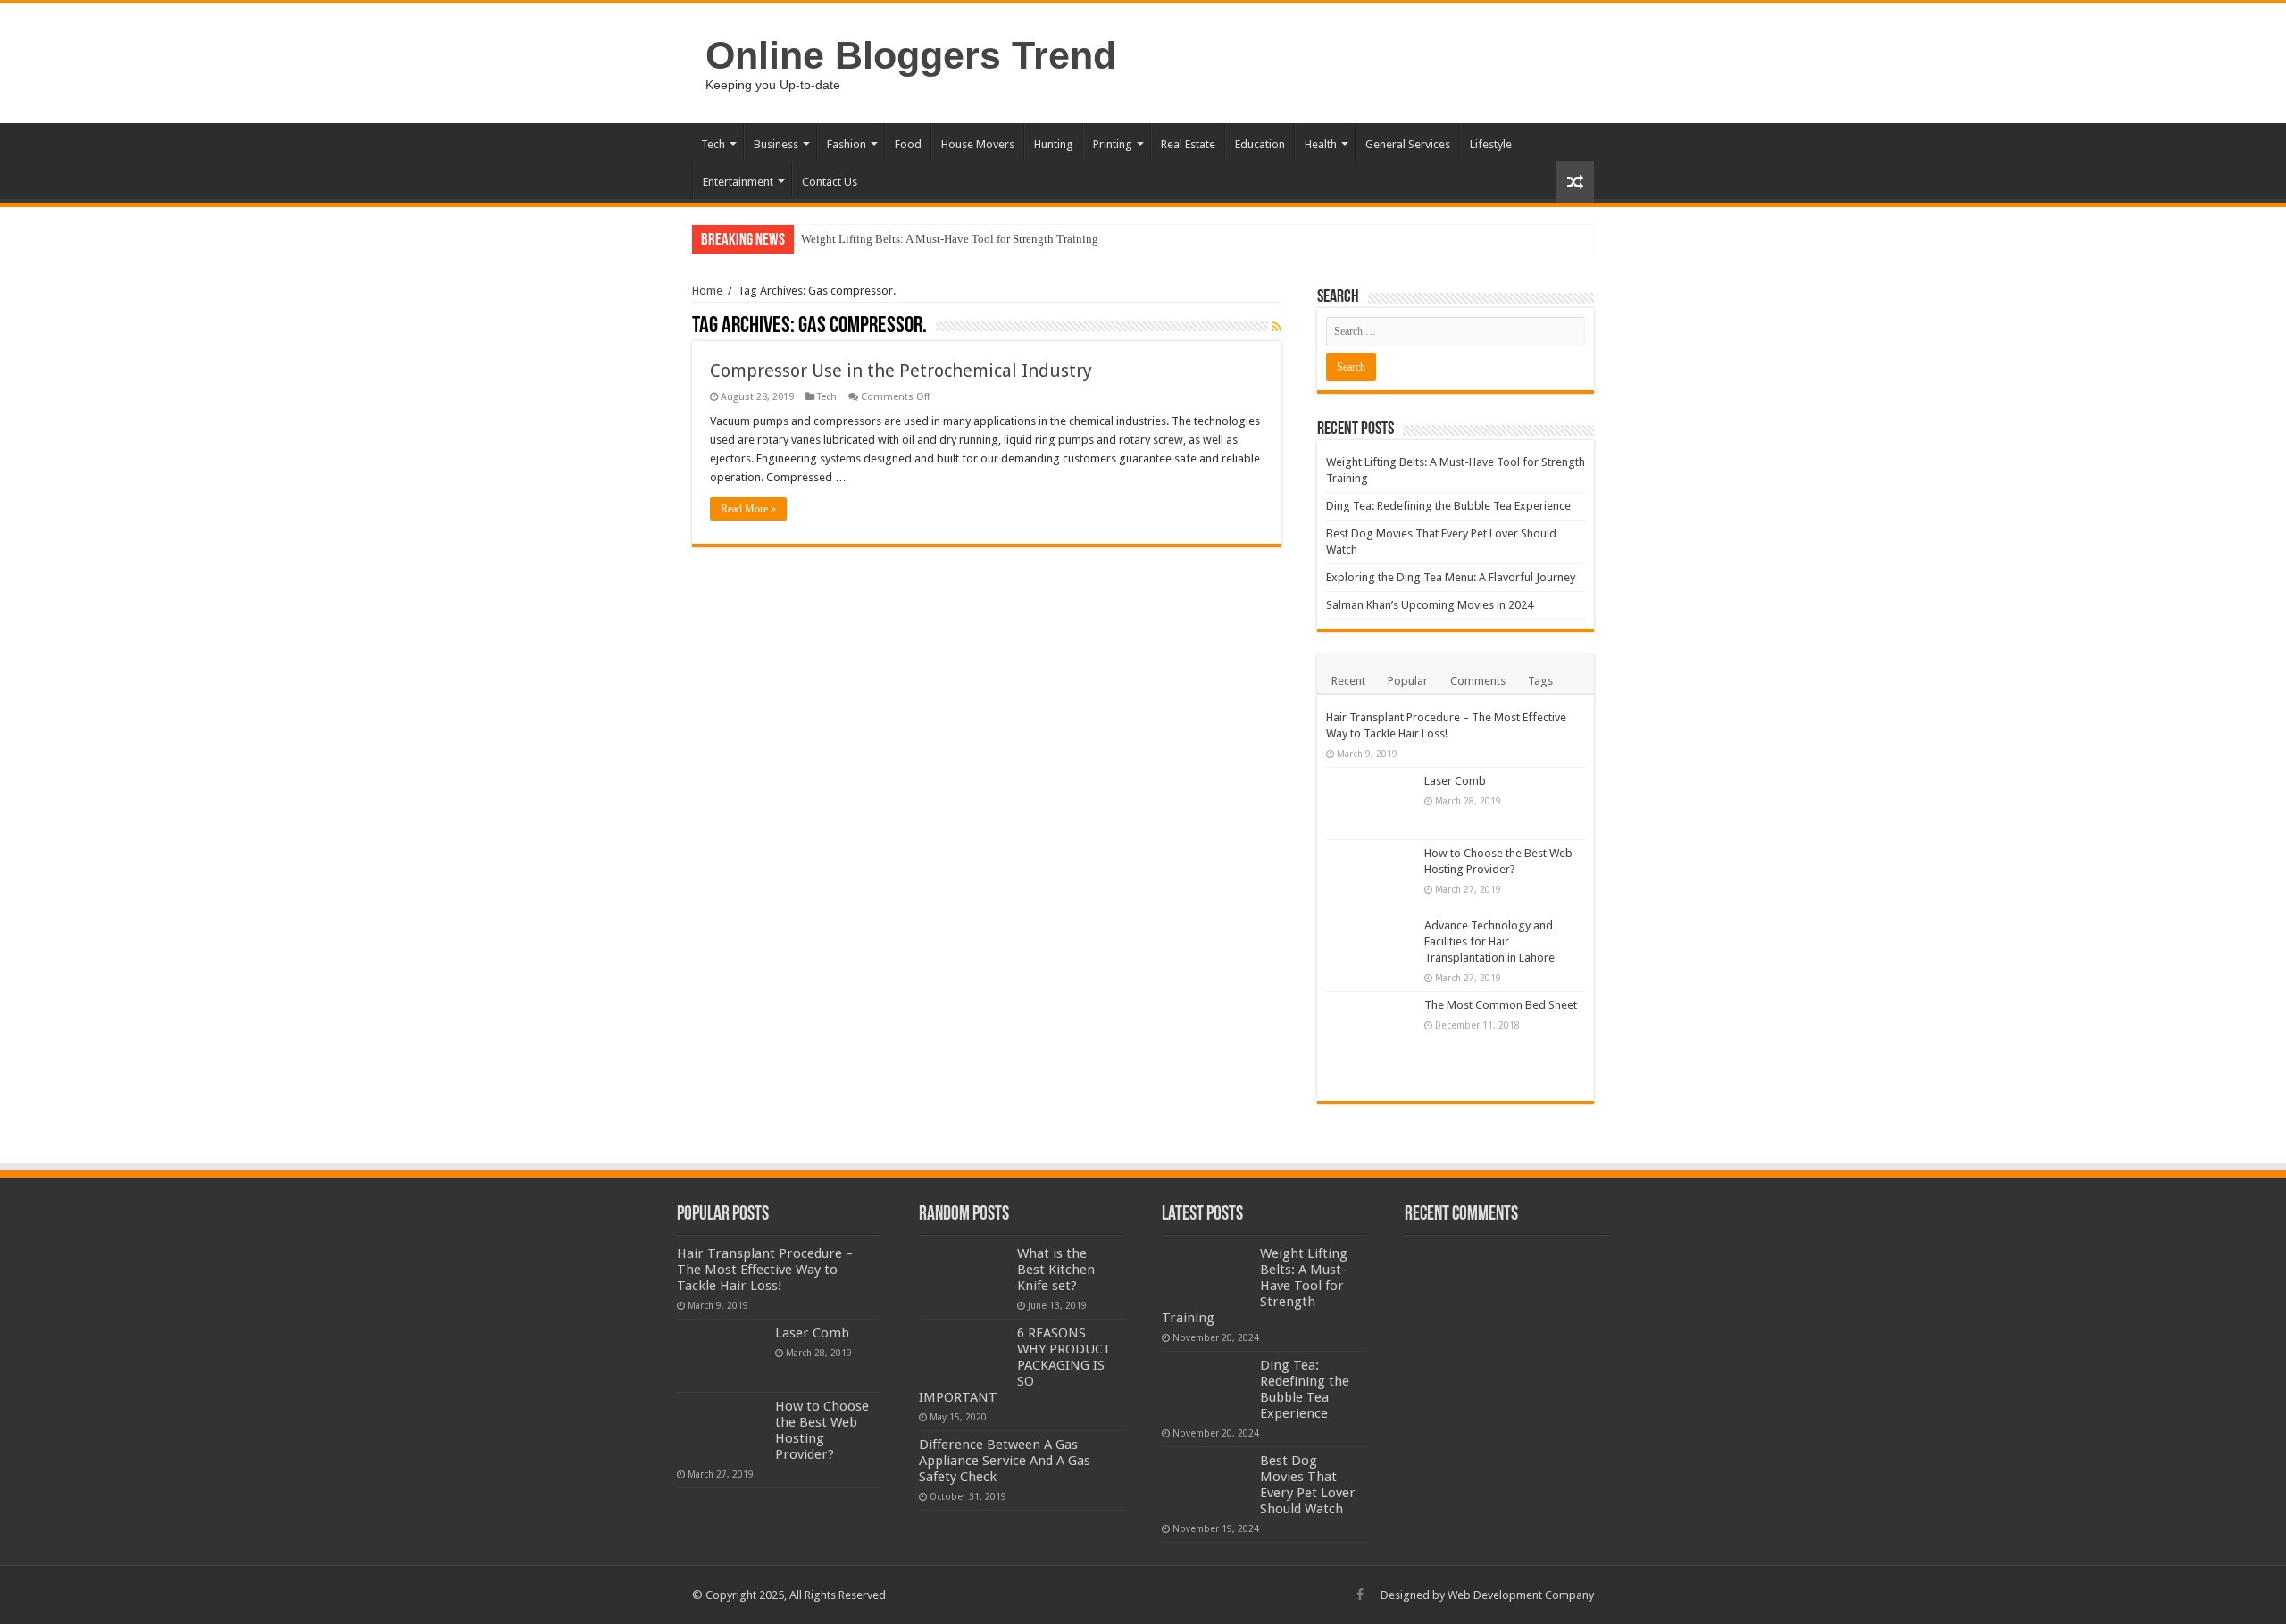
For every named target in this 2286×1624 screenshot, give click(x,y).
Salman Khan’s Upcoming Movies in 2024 (1430, 605)
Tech (713, 144)
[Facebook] (1360, 1595)
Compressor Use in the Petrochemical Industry (901, 371)
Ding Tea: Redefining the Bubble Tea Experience (1448, 506)
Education (1260, 144)
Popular (1408, 681)
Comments (1478, 681)
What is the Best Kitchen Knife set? (1056, 1270)
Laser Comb (1455, 781)
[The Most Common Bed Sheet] (1371, 1042)
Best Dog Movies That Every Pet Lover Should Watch (1308, 1485)
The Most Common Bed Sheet (1501, 1005)
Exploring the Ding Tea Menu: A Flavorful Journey (1451, 577)
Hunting (1054, 144)
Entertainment (738, 182)
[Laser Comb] (1371, 804)
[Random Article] (1575, 182)
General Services (1408, 144)
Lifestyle (1491, 144)
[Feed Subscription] (1276, 327)
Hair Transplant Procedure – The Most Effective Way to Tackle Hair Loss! (765, 1270)
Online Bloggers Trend (911, 55)
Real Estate (1188, 144)
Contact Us (830, 182)
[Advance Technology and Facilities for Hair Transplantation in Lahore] (1371, 948)
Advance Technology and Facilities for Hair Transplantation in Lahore (1489, 941)
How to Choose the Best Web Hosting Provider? (822, 1430)
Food (908, 144)
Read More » (748, 509)
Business (776, 144)
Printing (1113, 144)
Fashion (847, 144)
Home (707, 291)
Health (1321, 144)
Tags (1540, 681)
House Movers (978, 144)
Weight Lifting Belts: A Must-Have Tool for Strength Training (950, 239)
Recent (1348, 681)
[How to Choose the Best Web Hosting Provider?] (1371, 876)
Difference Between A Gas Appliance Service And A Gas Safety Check (1005, 1461)
